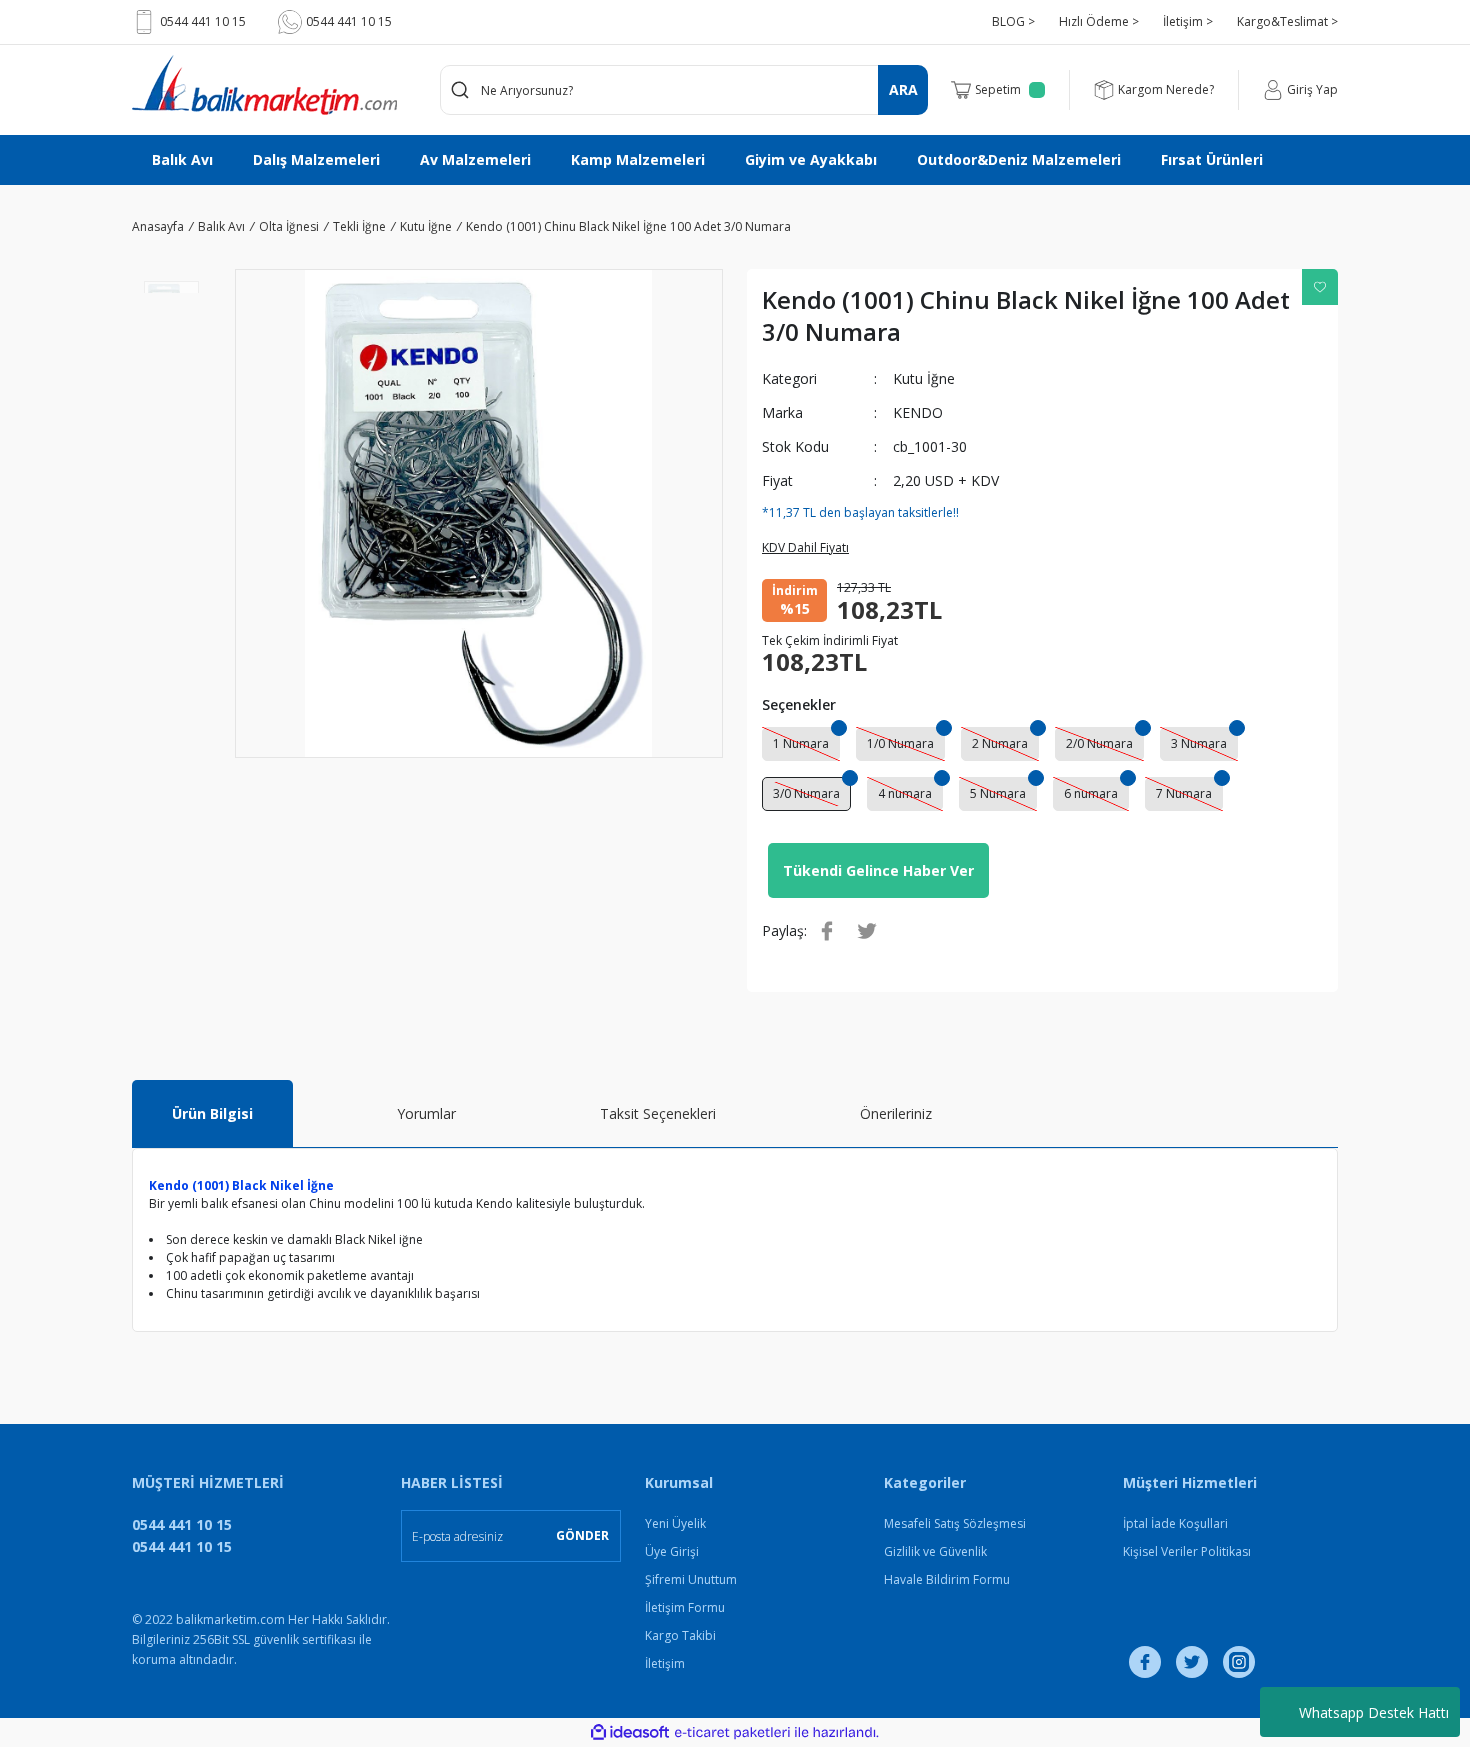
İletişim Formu (685, 1607)
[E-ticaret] (732, 1733)
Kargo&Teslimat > (1287, 21)
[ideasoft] (630, 1732)
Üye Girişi (672, 1551)
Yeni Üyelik (675, 1523)
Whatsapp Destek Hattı (1374, 1712)
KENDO (918, 412)
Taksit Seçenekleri (658, 1113)
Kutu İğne (924, 378)
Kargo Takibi (680, 1635)
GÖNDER (582, 1535)
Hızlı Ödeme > (1099, 21)
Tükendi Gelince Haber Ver (878, 870)
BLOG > (1013, 21)
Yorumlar (426, 1113)
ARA (903, 89)
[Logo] (264, 85)
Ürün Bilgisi (212, 1113)
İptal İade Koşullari (1175, 1523)
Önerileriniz (896, 1113)
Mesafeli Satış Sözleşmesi (955, 1523)
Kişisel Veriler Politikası (1187, 1551)
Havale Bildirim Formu (947, 1579)
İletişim (665, 1663)
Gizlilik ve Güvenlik (935, 1551)
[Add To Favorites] (1320, 287)
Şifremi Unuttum (691, 1579)
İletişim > (1188, 21)
